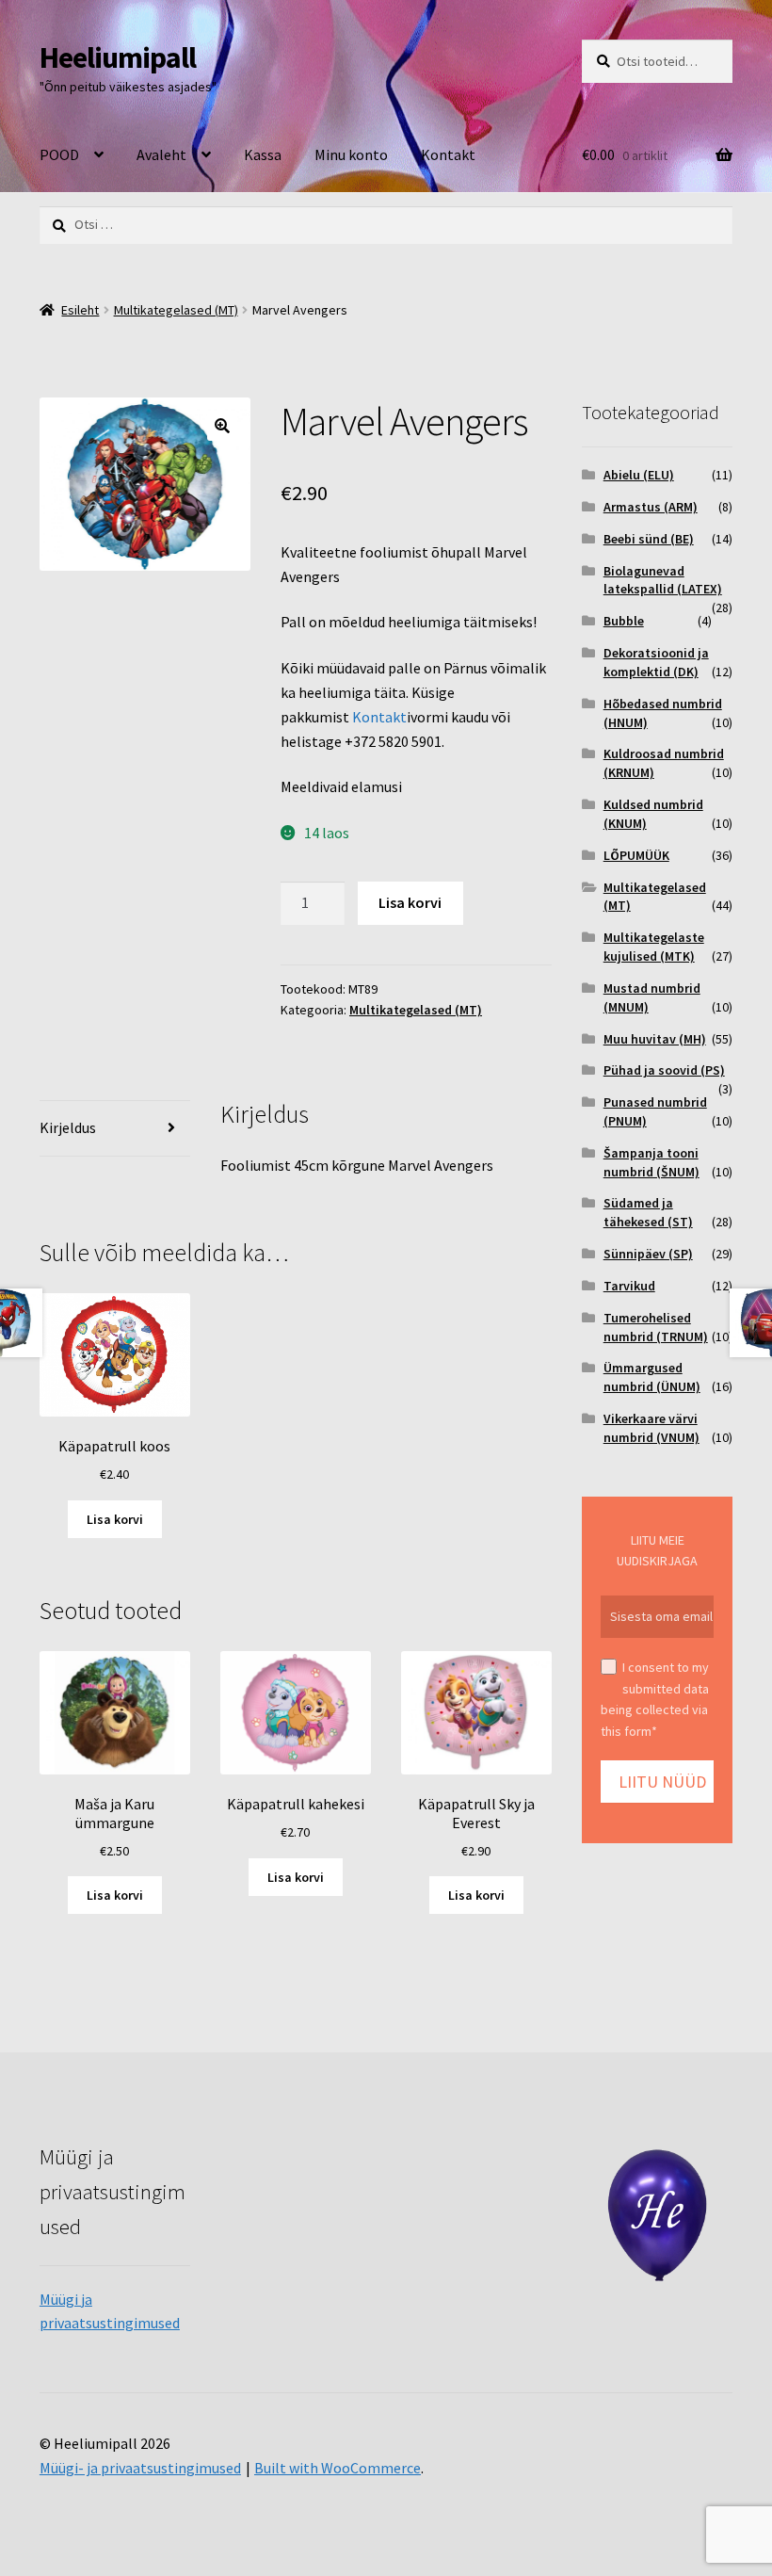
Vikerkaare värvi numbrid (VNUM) (651, 1428)
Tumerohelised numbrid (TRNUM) (656, 1327)
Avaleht (161, 154)
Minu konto (351, 154)
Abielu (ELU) (639, 475)
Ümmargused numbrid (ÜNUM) (652, 1377)
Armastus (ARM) (651, 507)
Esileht (80, 310)
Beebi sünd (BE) (649, 539)
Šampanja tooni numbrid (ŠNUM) (651, 1162)
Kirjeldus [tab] (68, 1127)
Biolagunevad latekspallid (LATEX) (663, 580)
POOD (59, 154)
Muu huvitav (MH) (655, 1039)
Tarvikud (629, 1286)
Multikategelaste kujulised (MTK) (654, 947)
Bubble (624, 621)
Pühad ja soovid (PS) (664, 1070)
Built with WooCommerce (338, 2468)
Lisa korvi (410, 902)
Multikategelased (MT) (176, 310)
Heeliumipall (118, 57)
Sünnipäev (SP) (648, 1254)
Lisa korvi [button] (115, 1519)
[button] (222, 426)
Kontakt (448, 154)
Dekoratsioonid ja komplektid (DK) (656, 662)
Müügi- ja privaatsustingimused (140, 2468)
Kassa (263, 154)
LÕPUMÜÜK (636, 855)
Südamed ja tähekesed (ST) (648, 1212)
